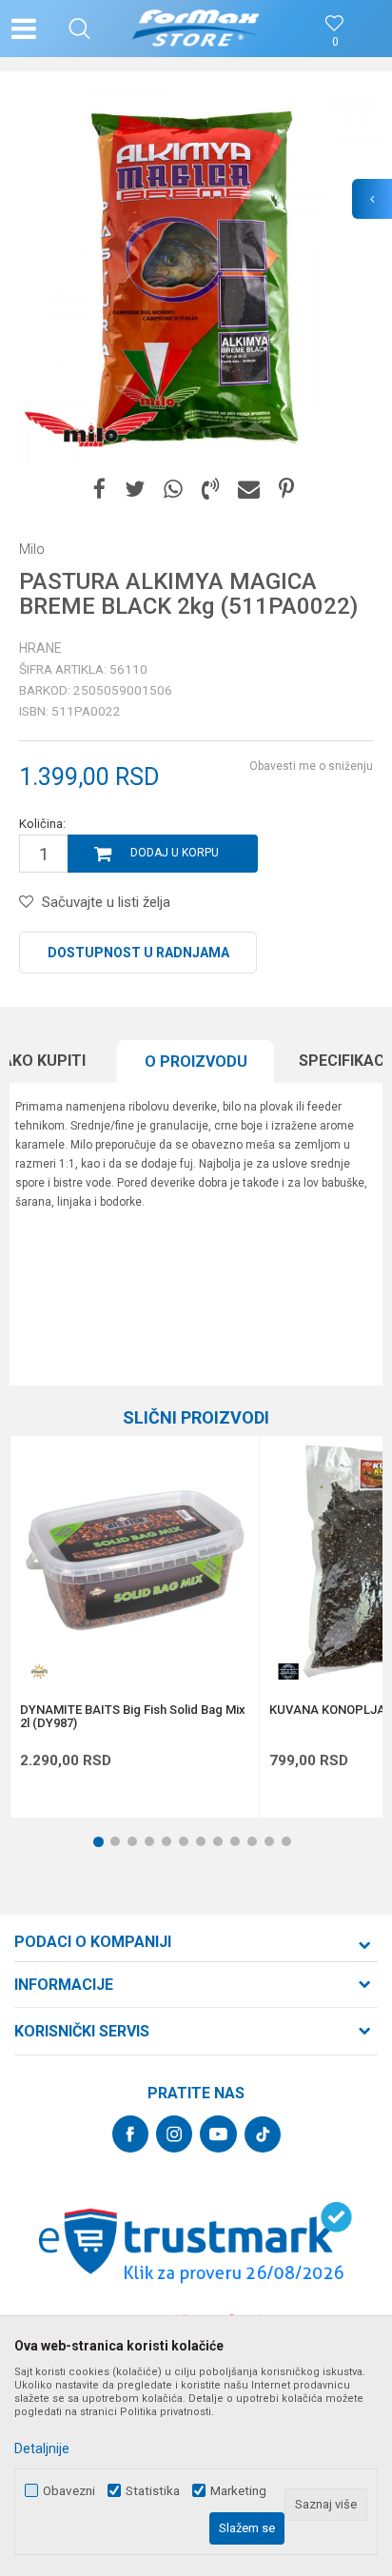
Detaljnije (42, 2448)
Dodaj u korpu (175, 853)
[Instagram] (174, 2134)
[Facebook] (99, 490)
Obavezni (69, 2491)
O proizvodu (196, 1062)
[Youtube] (218, 2134)
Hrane (40, 648)
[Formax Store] (196, 29)
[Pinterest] (286, 490)
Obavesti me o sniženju (311, 766)
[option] (196, 277)
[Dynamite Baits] (39, 1671)
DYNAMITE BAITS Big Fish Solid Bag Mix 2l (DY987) (133, 1717)
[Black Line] (288, 1671)
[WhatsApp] (173, 490)
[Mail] (249, 490)
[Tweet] (135, 490)
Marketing (238, 2491)
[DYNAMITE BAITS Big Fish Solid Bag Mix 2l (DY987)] (135, 1560)
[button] (79, 29)
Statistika (153, 2491)
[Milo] (90, 430)
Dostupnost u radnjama (138, 953)
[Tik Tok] (263, 2134)
